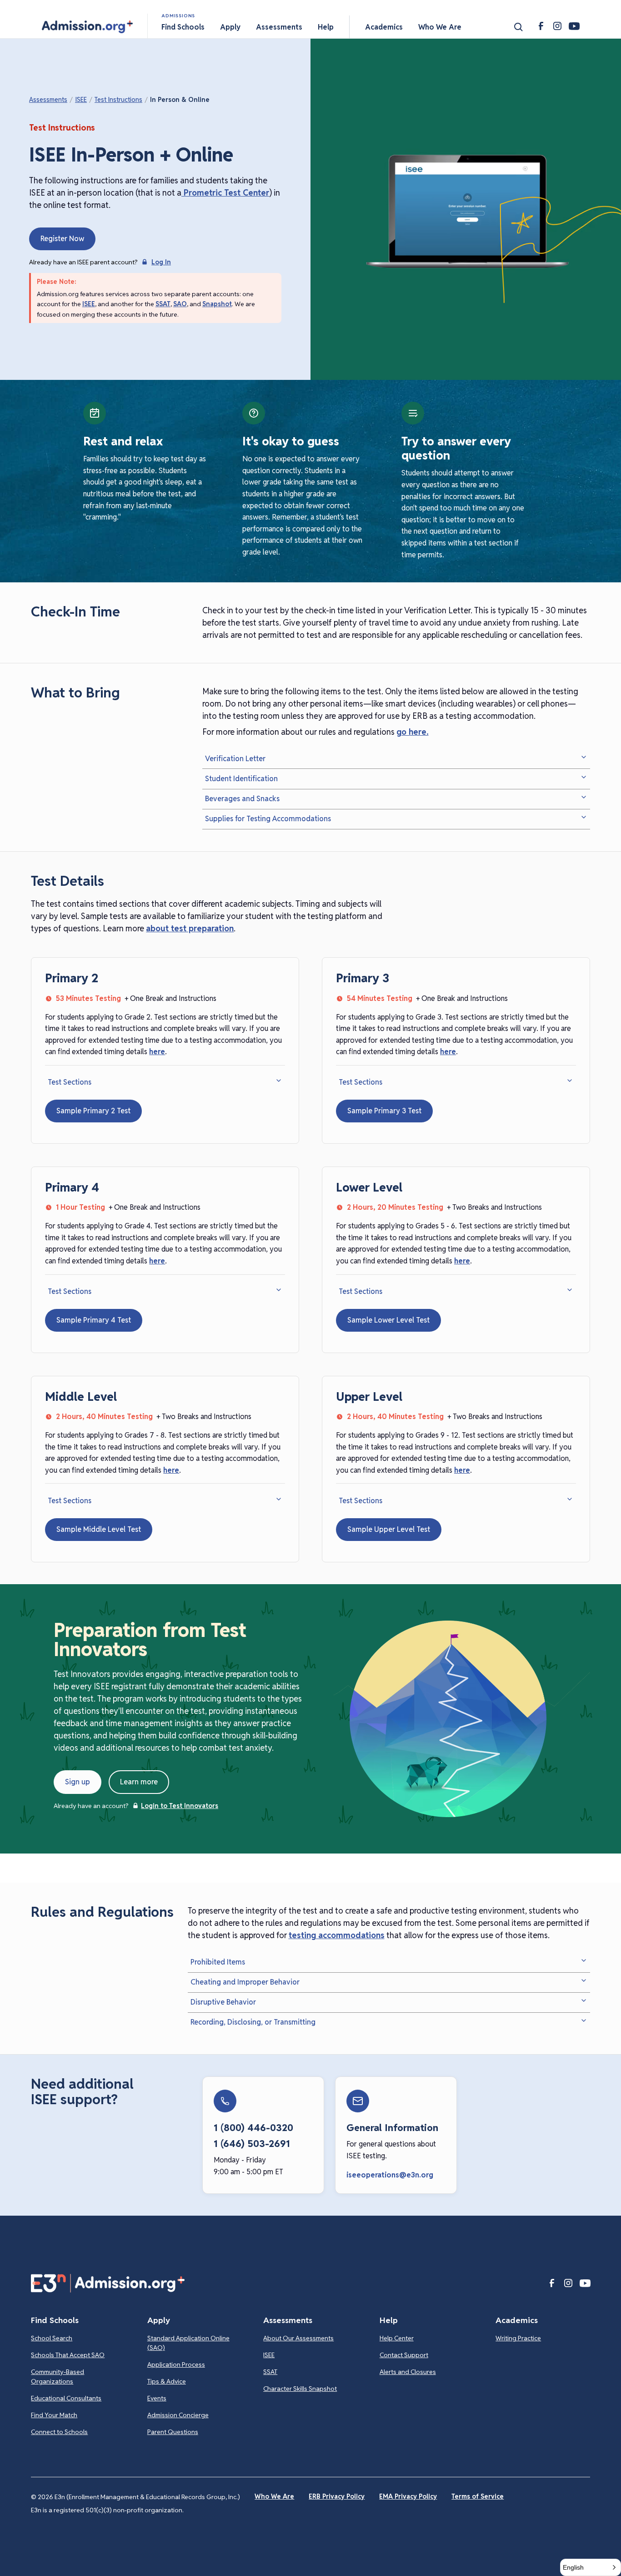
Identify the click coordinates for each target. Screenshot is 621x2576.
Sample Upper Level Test (389, 1529)
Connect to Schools (59, 2432)
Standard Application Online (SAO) (188, 2343)
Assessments (48, 100)
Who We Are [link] (274, 2496)
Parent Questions (173, 2432)
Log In (161, 262)
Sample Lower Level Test (388, 1320)
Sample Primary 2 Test (93, 1111)
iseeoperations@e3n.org (390, 2175)
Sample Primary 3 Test (384, 1111)
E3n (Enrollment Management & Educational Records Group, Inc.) (147, 2497)
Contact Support (404, 2355)
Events (157, 2398)
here (157, 1052)
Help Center (397, 2338)
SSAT (163, 304)
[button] (87, 27)
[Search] (518, 27)
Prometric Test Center (225, 193)
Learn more (139, 1782)
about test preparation (190, 928)
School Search (52, 2338)
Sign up (78, 1782)
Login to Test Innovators (180, 1806)
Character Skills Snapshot (300, 2389)
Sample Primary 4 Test (94, 1320)
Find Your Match (54, 2415)
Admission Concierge (178, 2415)
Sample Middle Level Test (99, 1529)
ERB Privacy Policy (337, 2496)
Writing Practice (518, 2338)
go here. (413, 732)
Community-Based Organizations (58, 2376)
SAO (180, 304)
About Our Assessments (298, 2338)
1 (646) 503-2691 (252, 2144)
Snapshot (217, 304)
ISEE (81, 100)
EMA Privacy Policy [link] (408, 2496)
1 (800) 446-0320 (253, 2128)
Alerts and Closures (408, 2372)
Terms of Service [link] (478, 2496)
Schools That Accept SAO (68, 2355)
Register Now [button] (62, 239)
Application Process (176, 2364)
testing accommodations (337, 1935)
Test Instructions (118, 100)
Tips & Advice (167, 2381)
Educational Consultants (66, 2398)
